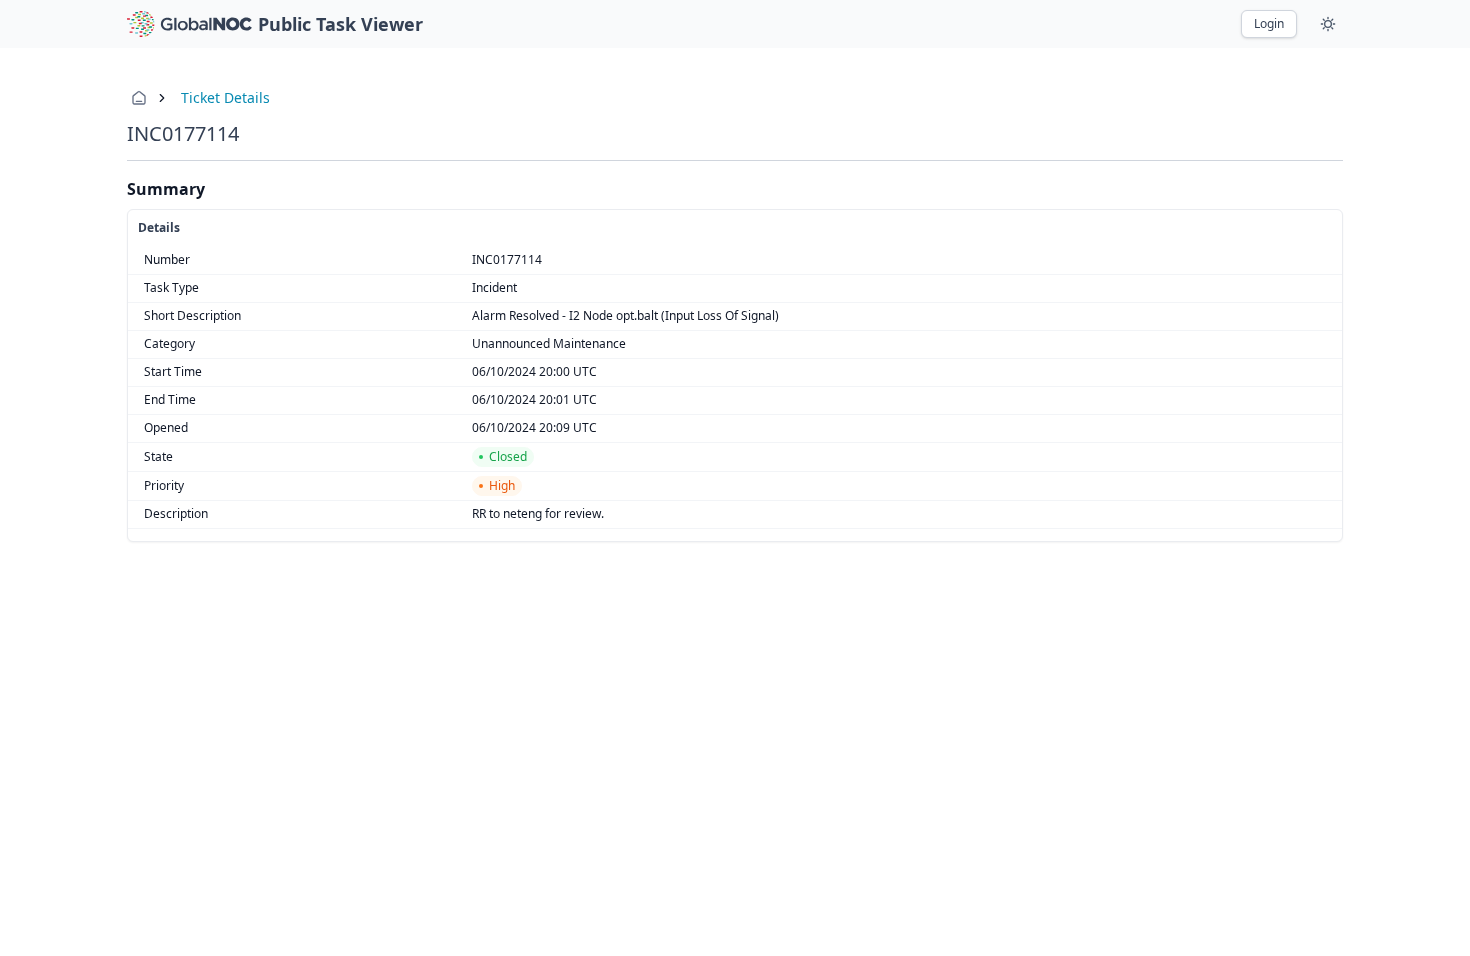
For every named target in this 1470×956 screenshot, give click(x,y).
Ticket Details (225, 97)
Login (1269, 23)
